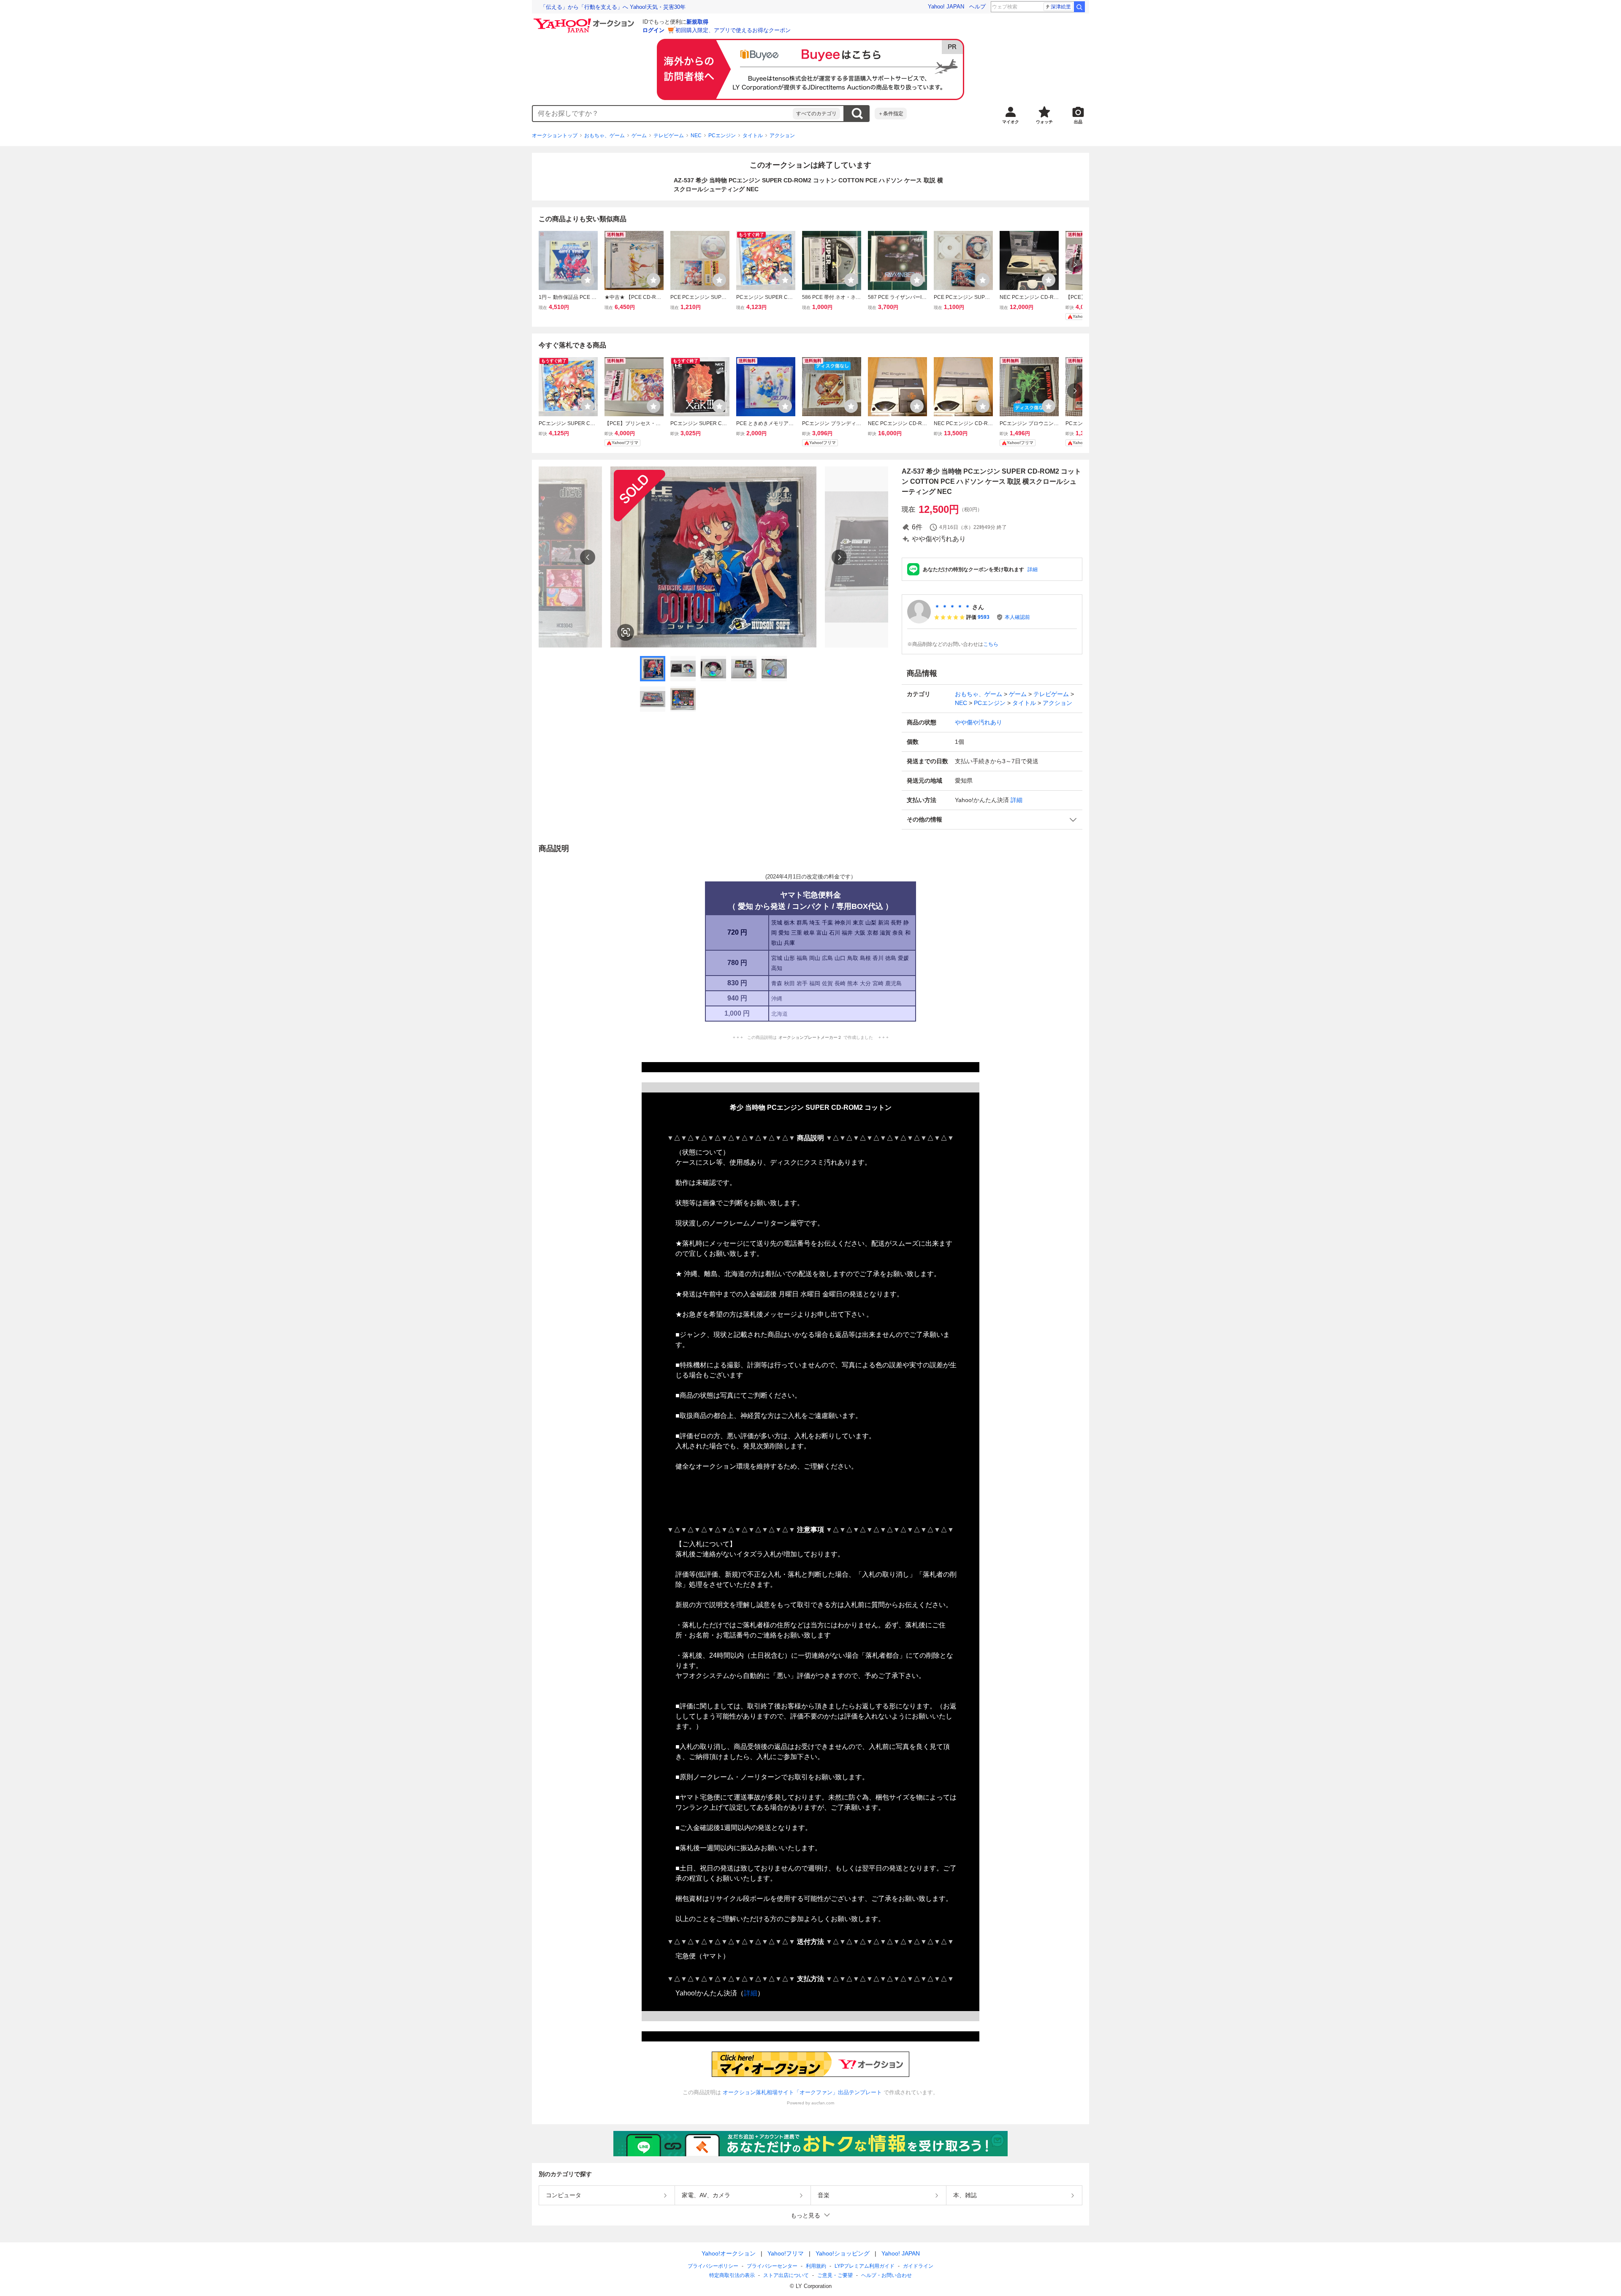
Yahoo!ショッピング (843, 2253)
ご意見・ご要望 (835, 2275)
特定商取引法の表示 (732, 2275)
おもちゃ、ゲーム (604, 136)
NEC (696, 136)
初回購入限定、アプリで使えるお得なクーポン (733, 30)
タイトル (753, 136)
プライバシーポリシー (713, 2266)
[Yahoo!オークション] (585, 21)
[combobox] (663, 114)
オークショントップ (555, 136)
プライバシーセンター (772, 2266)
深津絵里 (1061, 7)
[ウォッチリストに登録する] (588, 280)
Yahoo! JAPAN (946, 7)
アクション (782, 136)
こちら (991, 644)
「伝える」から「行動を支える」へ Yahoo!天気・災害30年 (613, 7)
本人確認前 (1017, 617)
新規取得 (697, 22)
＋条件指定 (891, 114)
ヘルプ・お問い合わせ (886, 2275)
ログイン (653, 30)
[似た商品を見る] (626, 632)
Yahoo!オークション (729, 2253)
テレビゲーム (669, 136)
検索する (857, 114)
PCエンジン (722, 136)
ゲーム (639, 136)
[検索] (1079, 7)
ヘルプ (977, 7)
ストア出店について (786, 2275)
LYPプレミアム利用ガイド (865, 2266)
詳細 (1033, 569)
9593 (984, 617)
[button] (992, 820)
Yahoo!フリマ (786, 2253)
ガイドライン (918, 2266)
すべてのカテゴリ (816, 114)
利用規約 (816, 2266)
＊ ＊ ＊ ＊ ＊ (952, 607)
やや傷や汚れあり (979, 722)
